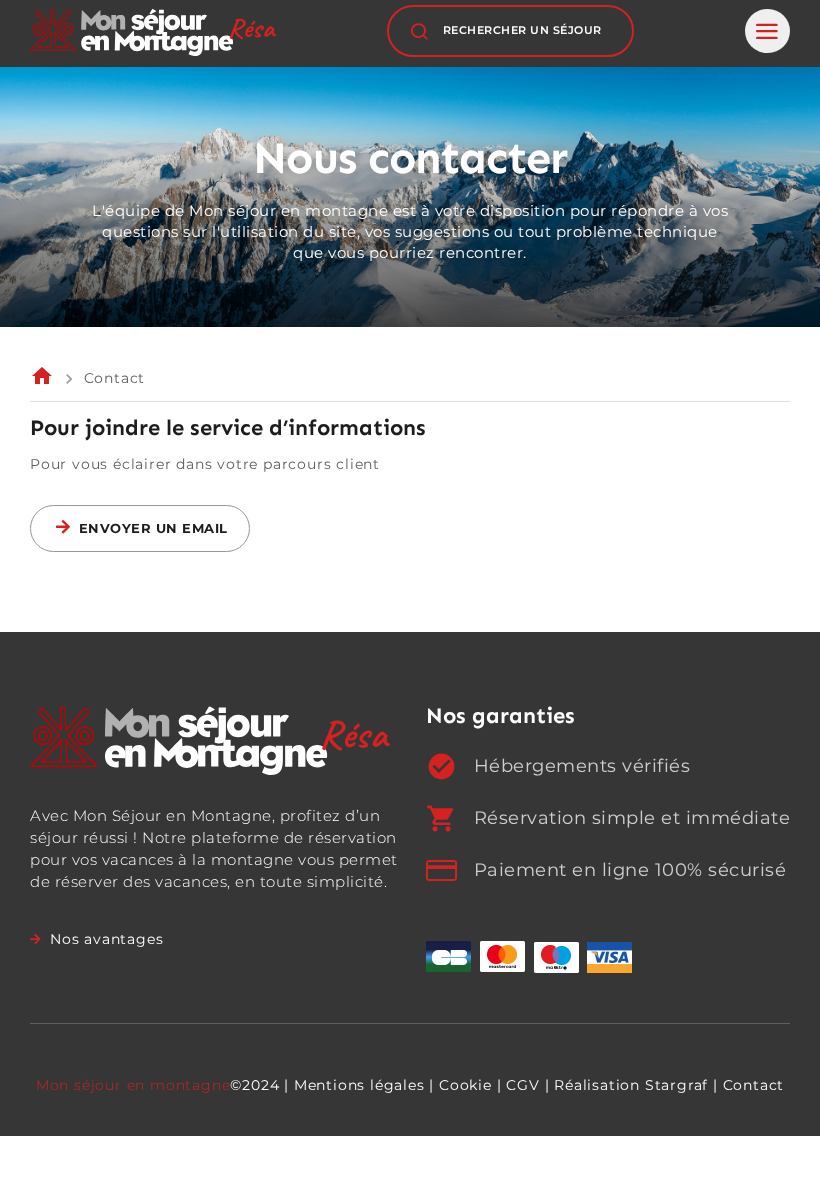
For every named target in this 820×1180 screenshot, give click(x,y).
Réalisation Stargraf (631, 1085)
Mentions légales (359, 1085)
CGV (522, 1085)
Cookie (465, 1085)
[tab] (767, 31)
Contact (754, 1085)
